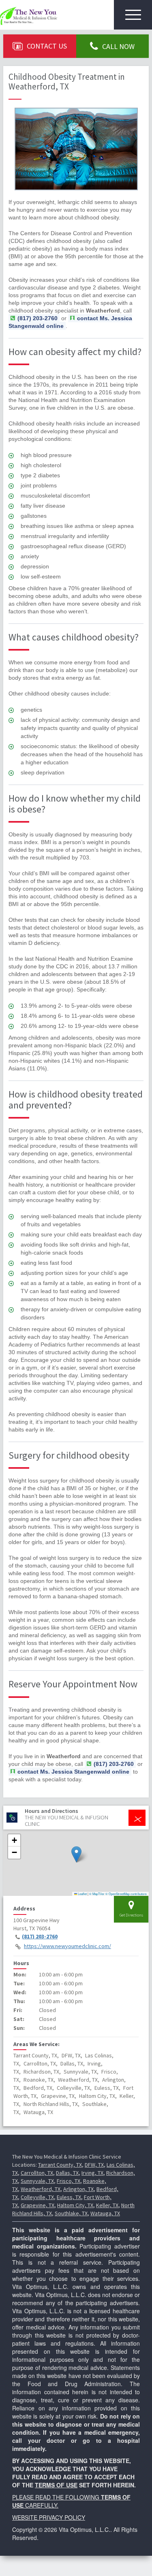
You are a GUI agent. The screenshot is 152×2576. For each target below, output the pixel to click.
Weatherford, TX (41, 2189)
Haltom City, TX (75, 2205)
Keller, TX (107, 2205)
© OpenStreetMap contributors (126, 1894)
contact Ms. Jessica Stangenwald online (70, 322)
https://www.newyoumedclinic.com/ (67, 1946)
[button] (76, 1854)
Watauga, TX (105, 2213)
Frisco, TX (69, 2181)
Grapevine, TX (37, 2205)
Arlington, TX (78, 2189)
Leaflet (82, 1894)
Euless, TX (69, 2197)
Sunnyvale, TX (37, 2181)
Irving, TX (92, 2173)
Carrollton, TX (37, 2173)
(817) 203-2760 (40, 1936)
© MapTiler (97, 1894)
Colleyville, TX (37, 2197)
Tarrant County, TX (60, 2165)
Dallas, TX (67, 2173)
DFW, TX (94, 2165)
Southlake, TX (71, 2213)
